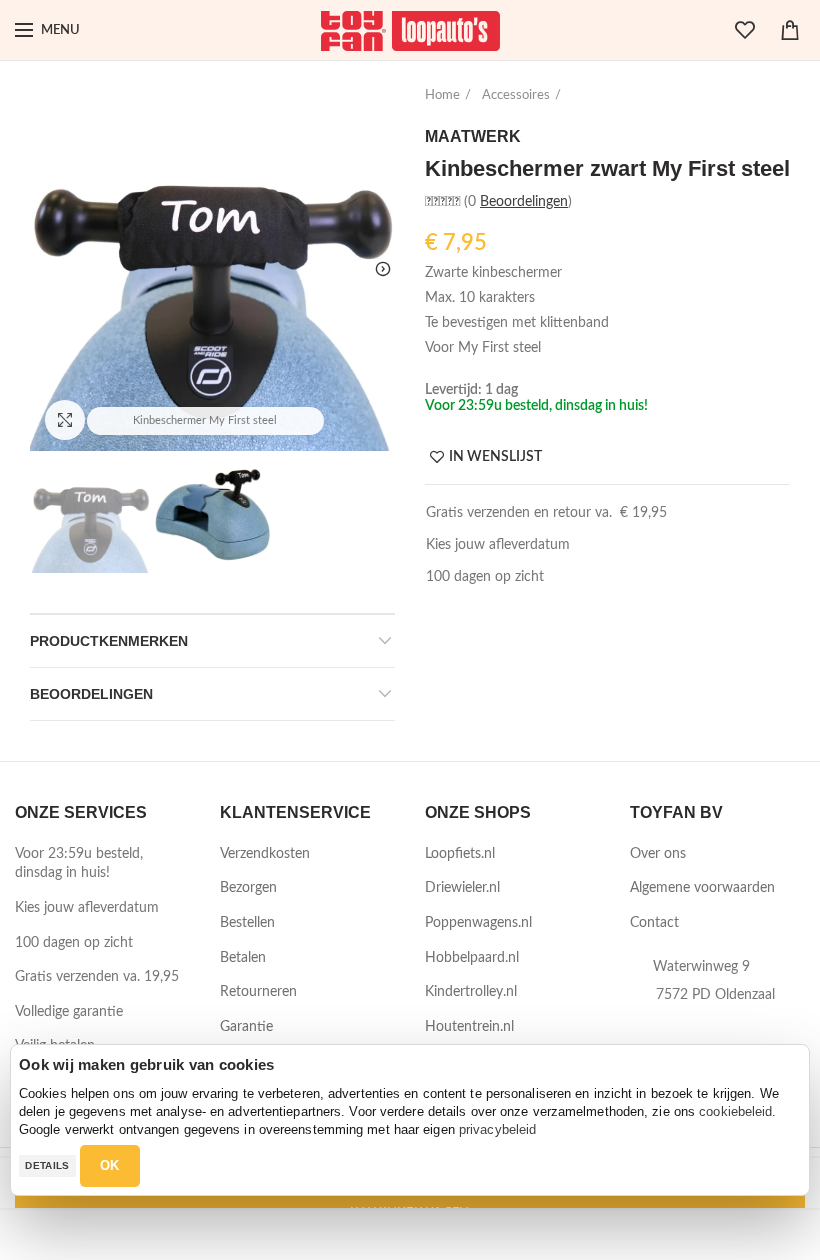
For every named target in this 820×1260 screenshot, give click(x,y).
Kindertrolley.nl (471, 992)
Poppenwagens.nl (478, 923)
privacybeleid (497, 1129)
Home (442, 95)
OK (110, 1165)
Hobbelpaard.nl (472, 958)
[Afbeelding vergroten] (65, 420)
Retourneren (258, 992)
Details (47, 1165)
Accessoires (516, 95)
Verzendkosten (265, 854)
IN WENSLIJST (495, 457)
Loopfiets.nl (460, 854)
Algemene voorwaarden (702, 888)
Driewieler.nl (462, 888)
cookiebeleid (735, 1111)
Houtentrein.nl (469, 1027)
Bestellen (247, 923)
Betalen (243, 958)
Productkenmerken (109, 641)
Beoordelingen (91, 694)
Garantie (246, 1027)
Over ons (658, 854)
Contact (654, 923)
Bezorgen (248, 888)
